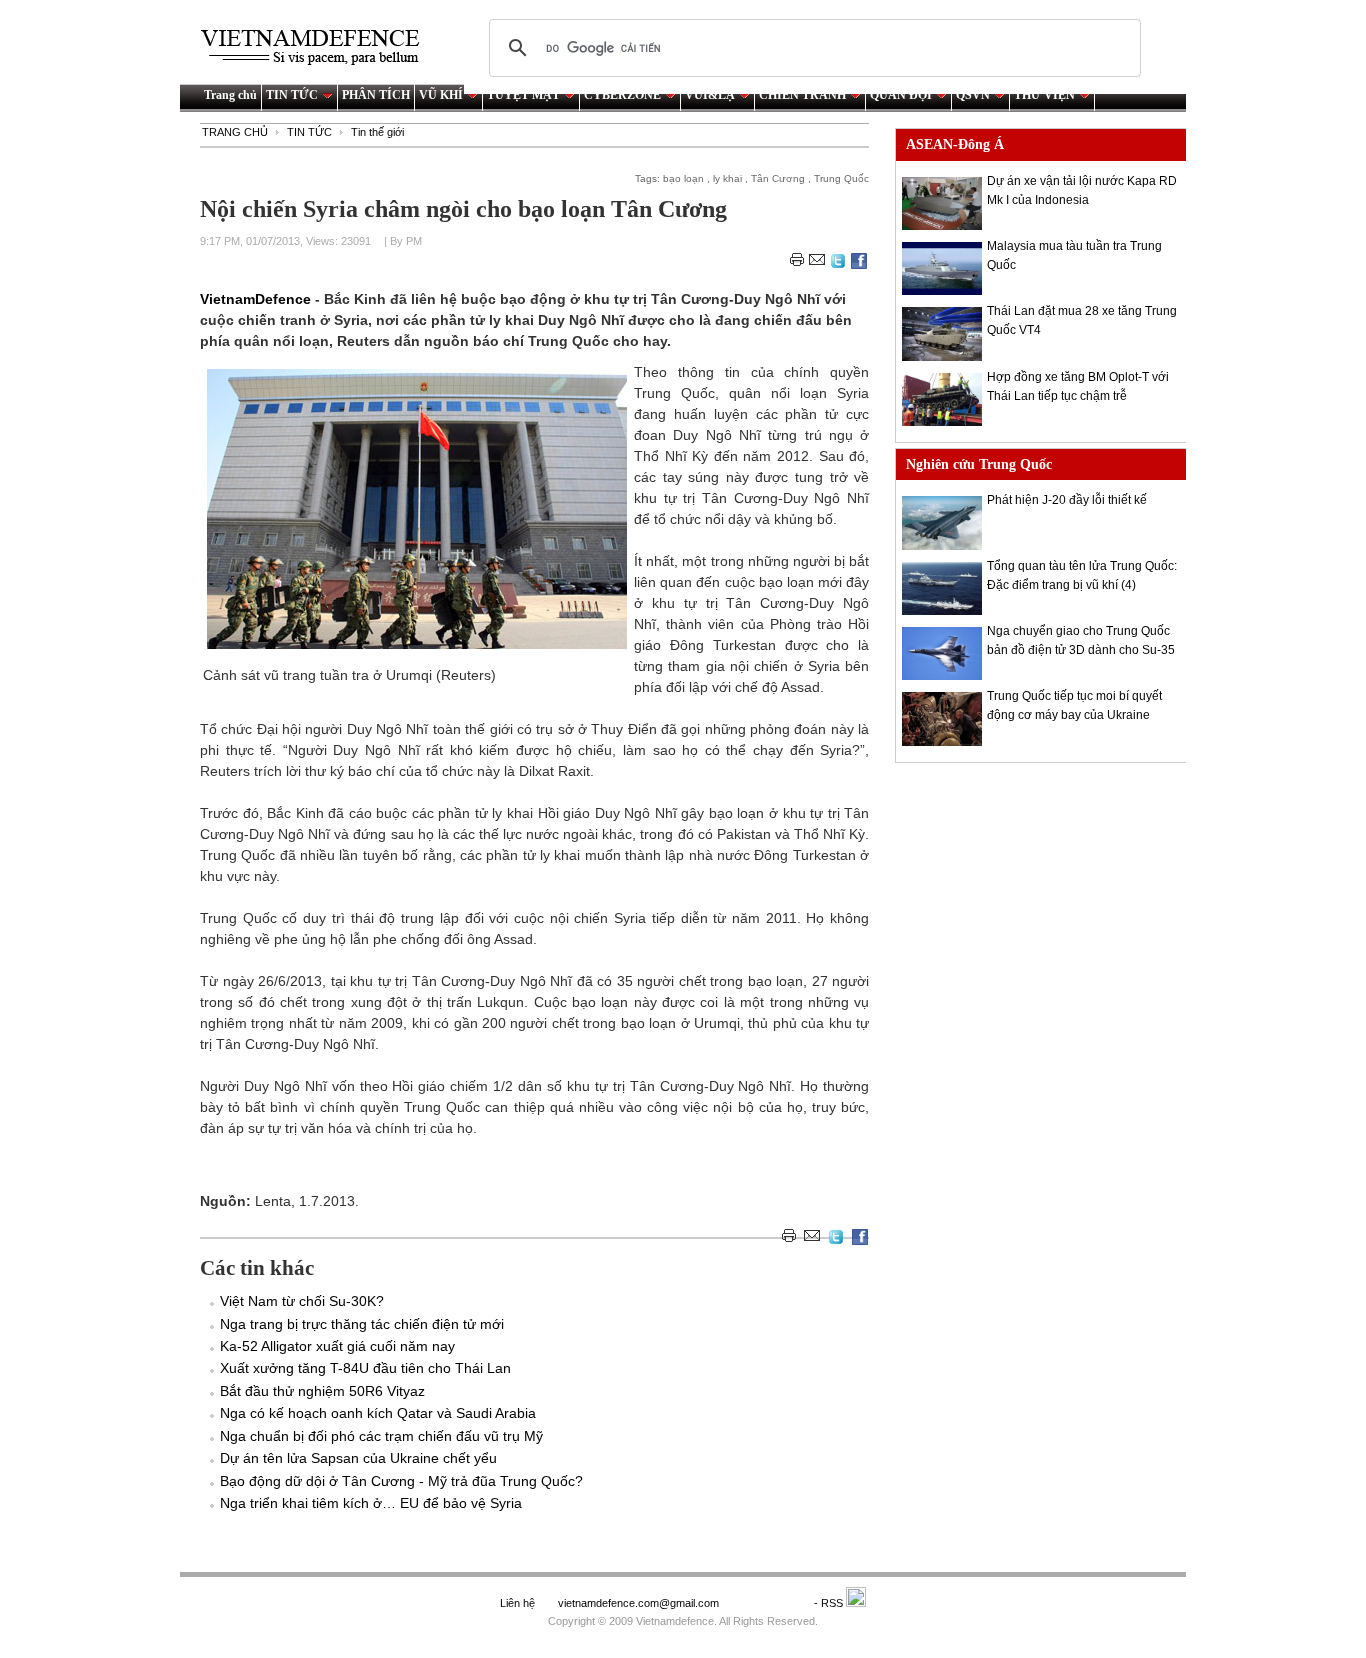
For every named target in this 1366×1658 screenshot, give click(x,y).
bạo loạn (683, 178)
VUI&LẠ (710, 95)
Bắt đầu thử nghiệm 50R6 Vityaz (322, 1391)
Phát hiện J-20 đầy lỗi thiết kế (1067, 500)
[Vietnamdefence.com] (319, 47)
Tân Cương (778, 178)
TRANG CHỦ (235, 132)
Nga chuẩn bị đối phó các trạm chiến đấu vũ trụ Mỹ (381, 1436)
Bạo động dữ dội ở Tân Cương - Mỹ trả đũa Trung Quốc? (401, 1481)
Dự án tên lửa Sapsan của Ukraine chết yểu (358, 1458)
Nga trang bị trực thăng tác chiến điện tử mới (362, 1324)
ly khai (727, 178)
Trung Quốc (841, 178)
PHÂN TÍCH (376, 95)
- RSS (830, 1603)
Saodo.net (768, 1603)
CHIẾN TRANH (802, 95)
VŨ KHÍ (441, 95)
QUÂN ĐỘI (901, 95)
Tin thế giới (377, 132)
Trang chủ (230, 95)
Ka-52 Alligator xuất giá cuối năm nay (337, 1346)
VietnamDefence (257, 299)
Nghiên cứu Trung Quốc (979, 464)
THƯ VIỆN (1044, 95)
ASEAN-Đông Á (955, 144)
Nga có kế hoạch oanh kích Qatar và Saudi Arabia (378, 1413)
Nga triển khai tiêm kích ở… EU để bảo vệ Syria (371, 1503)
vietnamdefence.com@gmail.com (640, 1603)
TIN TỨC (292, 95)
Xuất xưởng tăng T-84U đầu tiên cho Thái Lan (365, 1368)
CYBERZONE (622, 95)
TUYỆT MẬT (523, 95)
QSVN (973, 95)
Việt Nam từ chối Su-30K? (302, 1301)
